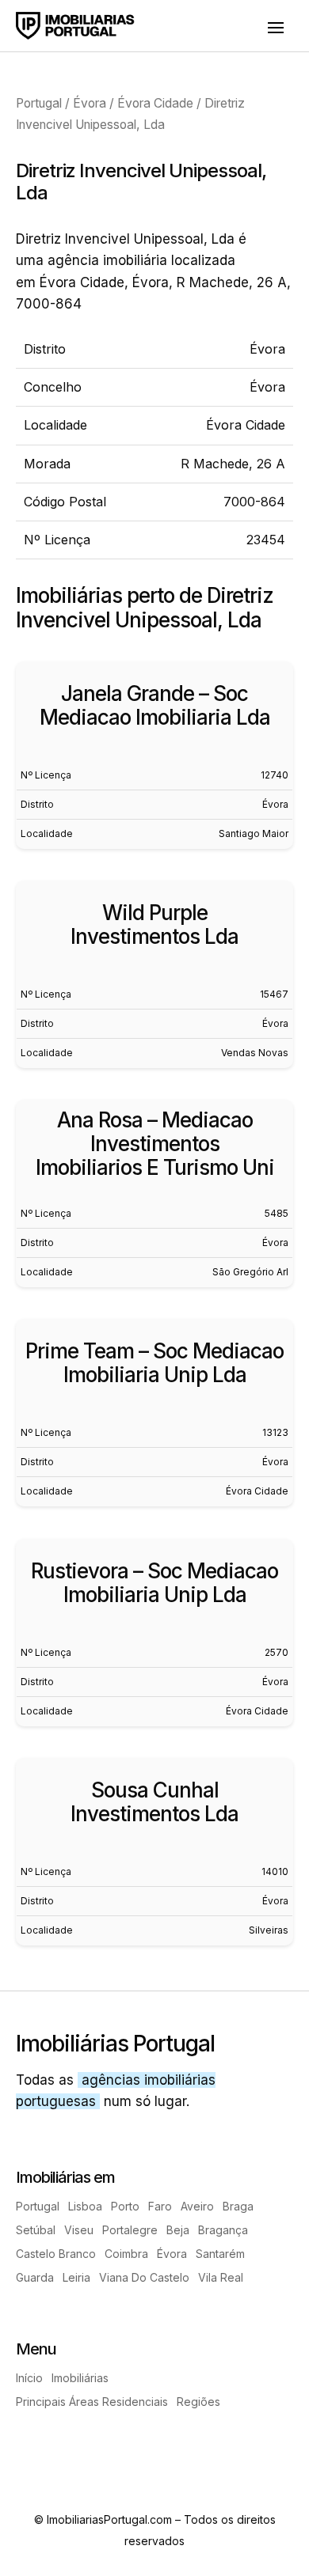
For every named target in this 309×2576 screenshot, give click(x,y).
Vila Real (221, 2278)
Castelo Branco (56, 2254)
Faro (160, 2207)
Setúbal (36, 2231)
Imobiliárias (80, 2379)
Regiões (198, 2402)
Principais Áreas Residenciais (92, 2402)
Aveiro (197, 2207)
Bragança (223, 2231)
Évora (90, 103)
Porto (125, 2207)
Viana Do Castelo (144, 2278)
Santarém (220, 2254)
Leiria (76, 2278)
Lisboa (85, 2207)
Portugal (39, 103)
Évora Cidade (155, 103)
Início (29, 2379)
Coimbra (126, 2254)
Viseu (79, 2231)
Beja (178, 2231)
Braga (238, 2207)
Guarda (35, 2278)
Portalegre (130, 2231)
